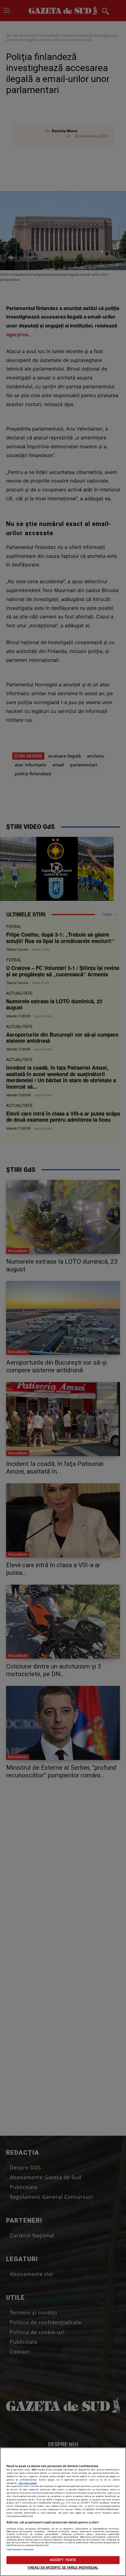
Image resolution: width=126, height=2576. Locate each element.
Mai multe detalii (28, 2483)
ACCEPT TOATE (63, 2560)
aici (63, 2503)
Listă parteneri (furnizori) (20, 2550)
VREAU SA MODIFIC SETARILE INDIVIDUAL (63, 2567)
